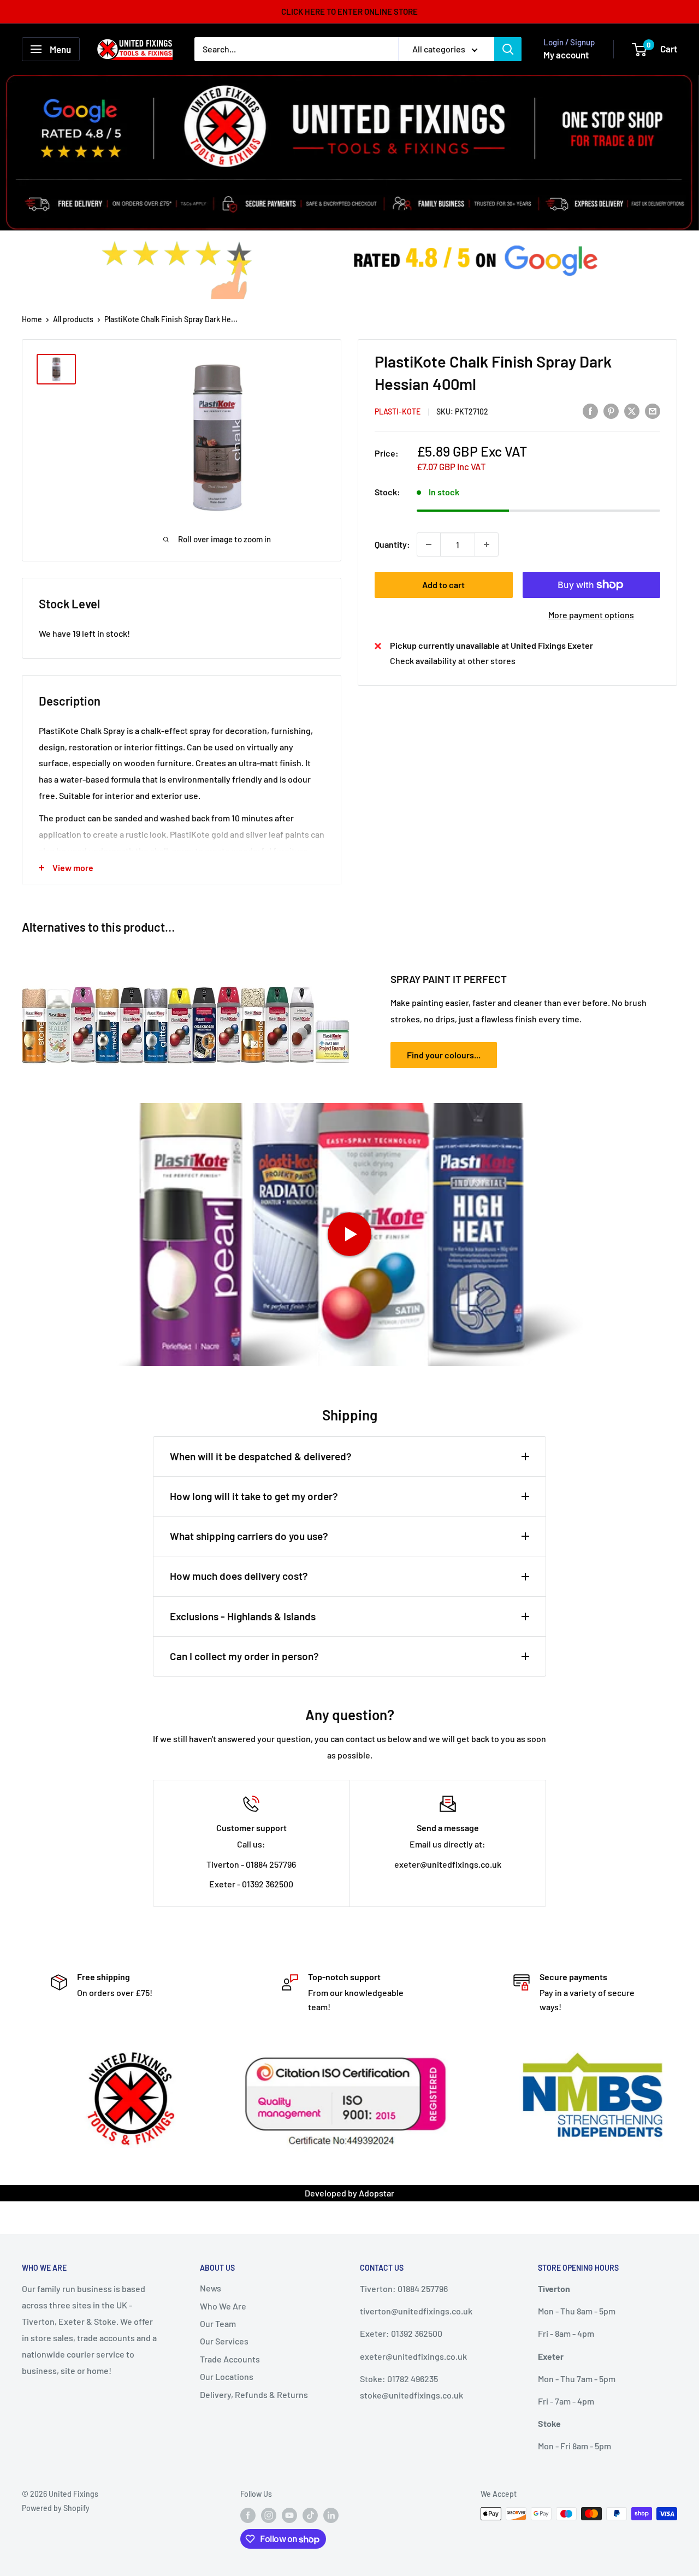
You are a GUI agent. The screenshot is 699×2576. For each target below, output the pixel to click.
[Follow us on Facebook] (248, 2515)
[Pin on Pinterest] (611, 410)
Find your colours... (444, 1055)
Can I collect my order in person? (244, 1656)
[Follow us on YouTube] (289, 2515)
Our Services (224, 2341)
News (211, 2288)
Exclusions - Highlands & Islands (243, 1616)
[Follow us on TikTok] (310, 2515)
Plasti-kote (398, 411)
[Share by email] (653, 410)
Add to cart (443, 585)
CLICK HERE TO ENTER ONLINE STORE (349, 11)
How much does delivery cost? (239, 1576)
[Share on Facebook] (590, 410)
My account (566, 55)
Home (32, 319)
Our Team (218, 2323)
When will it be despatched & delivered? (261, 1456)
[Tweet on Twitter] (632, 410)
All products (73, 319)
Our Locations (227, 2376)
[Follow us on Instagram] (269, 2515)
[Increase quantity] (487, 544)
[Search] (508, 49)
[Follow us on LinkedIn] (331, 2515)
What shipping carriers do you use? (249, 1536)
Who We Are (223, 2305)
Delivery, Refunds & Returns (254, 2394)
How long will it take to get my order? (254, 1496)
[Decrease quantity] (429, 544)
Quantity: (392, 544)
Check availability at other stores (453, 661)
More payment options (591, 615)
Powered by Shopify (56, 2508)
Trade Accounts (230, 2358)
